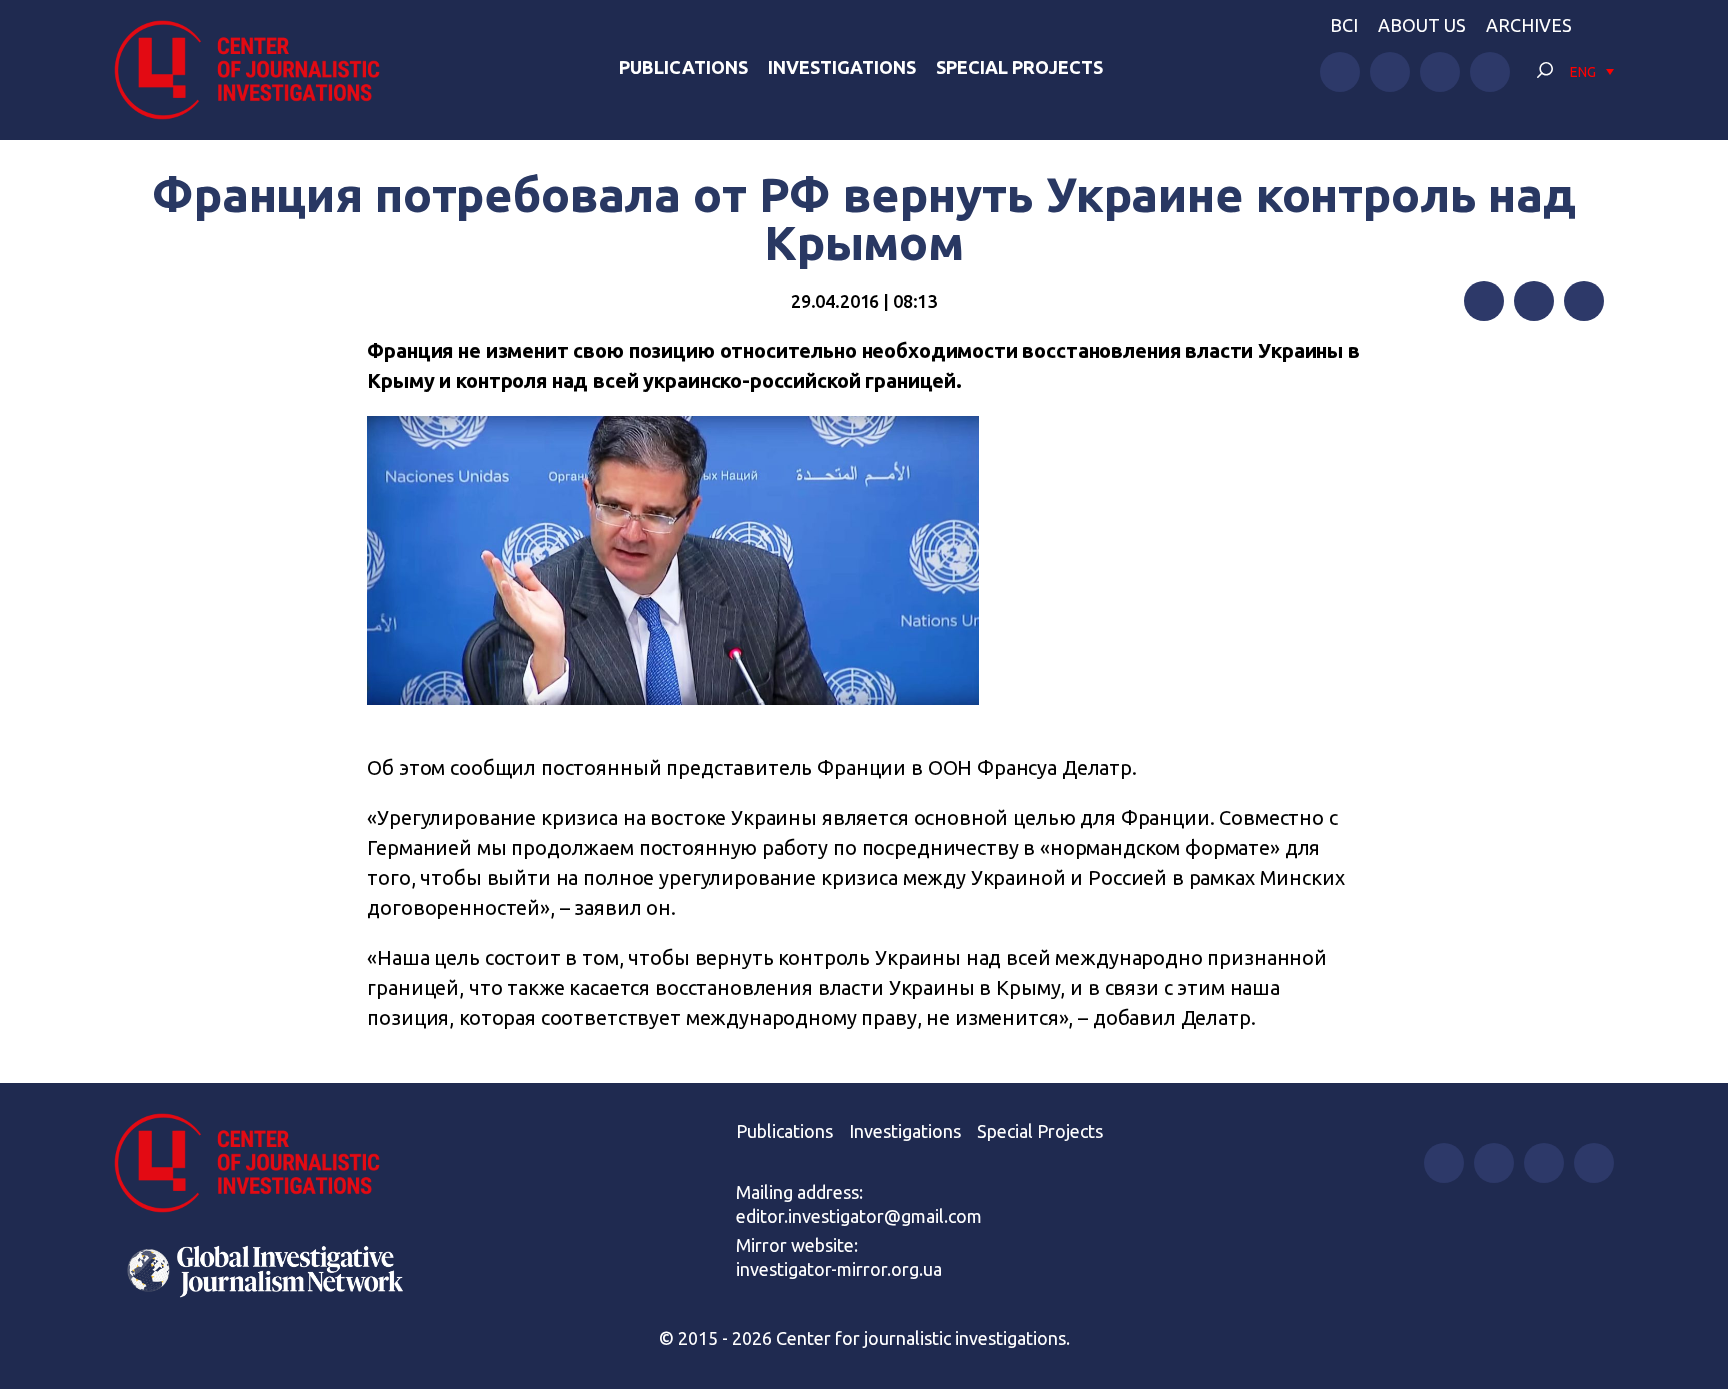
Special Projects (1019, 67)
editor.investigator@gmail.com (859, 1216)
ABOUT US (1422, 25)
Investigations (842, 67)
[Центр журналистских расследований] (258, 70)
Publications (683, 67)
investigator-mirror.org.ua (839, 1269)
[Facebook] (1484, 301)
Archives (1529, 25)
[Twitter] (1534, 301)
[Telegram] (1584, 301)
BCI (1344, 25)
